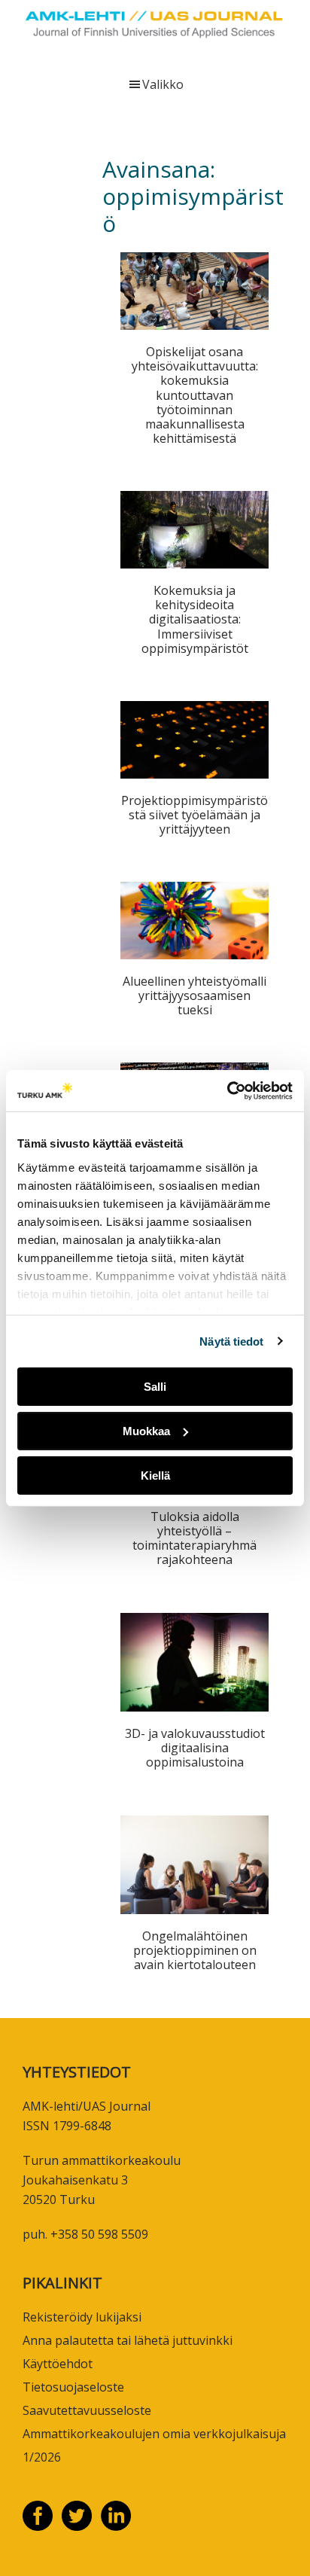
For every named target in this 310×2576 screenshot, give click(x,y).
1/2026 (42, 2457)
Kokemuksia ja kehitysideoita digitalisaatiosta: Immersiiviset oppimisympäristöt (195, 619)
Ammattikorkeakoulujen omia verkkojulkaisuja (154, 2434)
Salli (155, 1387)
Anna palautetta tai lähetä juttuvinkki (128, 2340)
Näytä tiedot (231, 1341)
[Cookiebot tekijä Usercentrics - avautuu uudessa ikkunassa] (227, 1090)
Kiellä (155, 1475)
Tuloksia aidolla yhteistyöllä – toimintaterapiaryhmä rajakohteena (195, 1538)
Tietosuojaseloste (73, 2387)
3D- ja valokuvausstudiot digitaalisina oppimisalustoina (195, 1748)
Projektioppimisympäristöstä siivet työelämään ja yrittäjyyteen (195, 815)
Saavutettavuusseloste (87, 2410)
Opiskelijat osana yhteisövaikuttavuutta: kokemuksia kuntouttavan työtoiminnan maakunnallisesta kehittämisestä (195, 395)
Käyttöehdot (58, 2364)
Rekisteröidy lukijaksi (82, 2317)
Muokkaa (146, 1431)
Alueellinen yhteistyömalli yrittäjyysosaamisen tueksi (195, 995)
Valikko (163, 84)
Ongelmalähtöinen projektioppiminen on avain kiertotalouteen (195, 1950)
